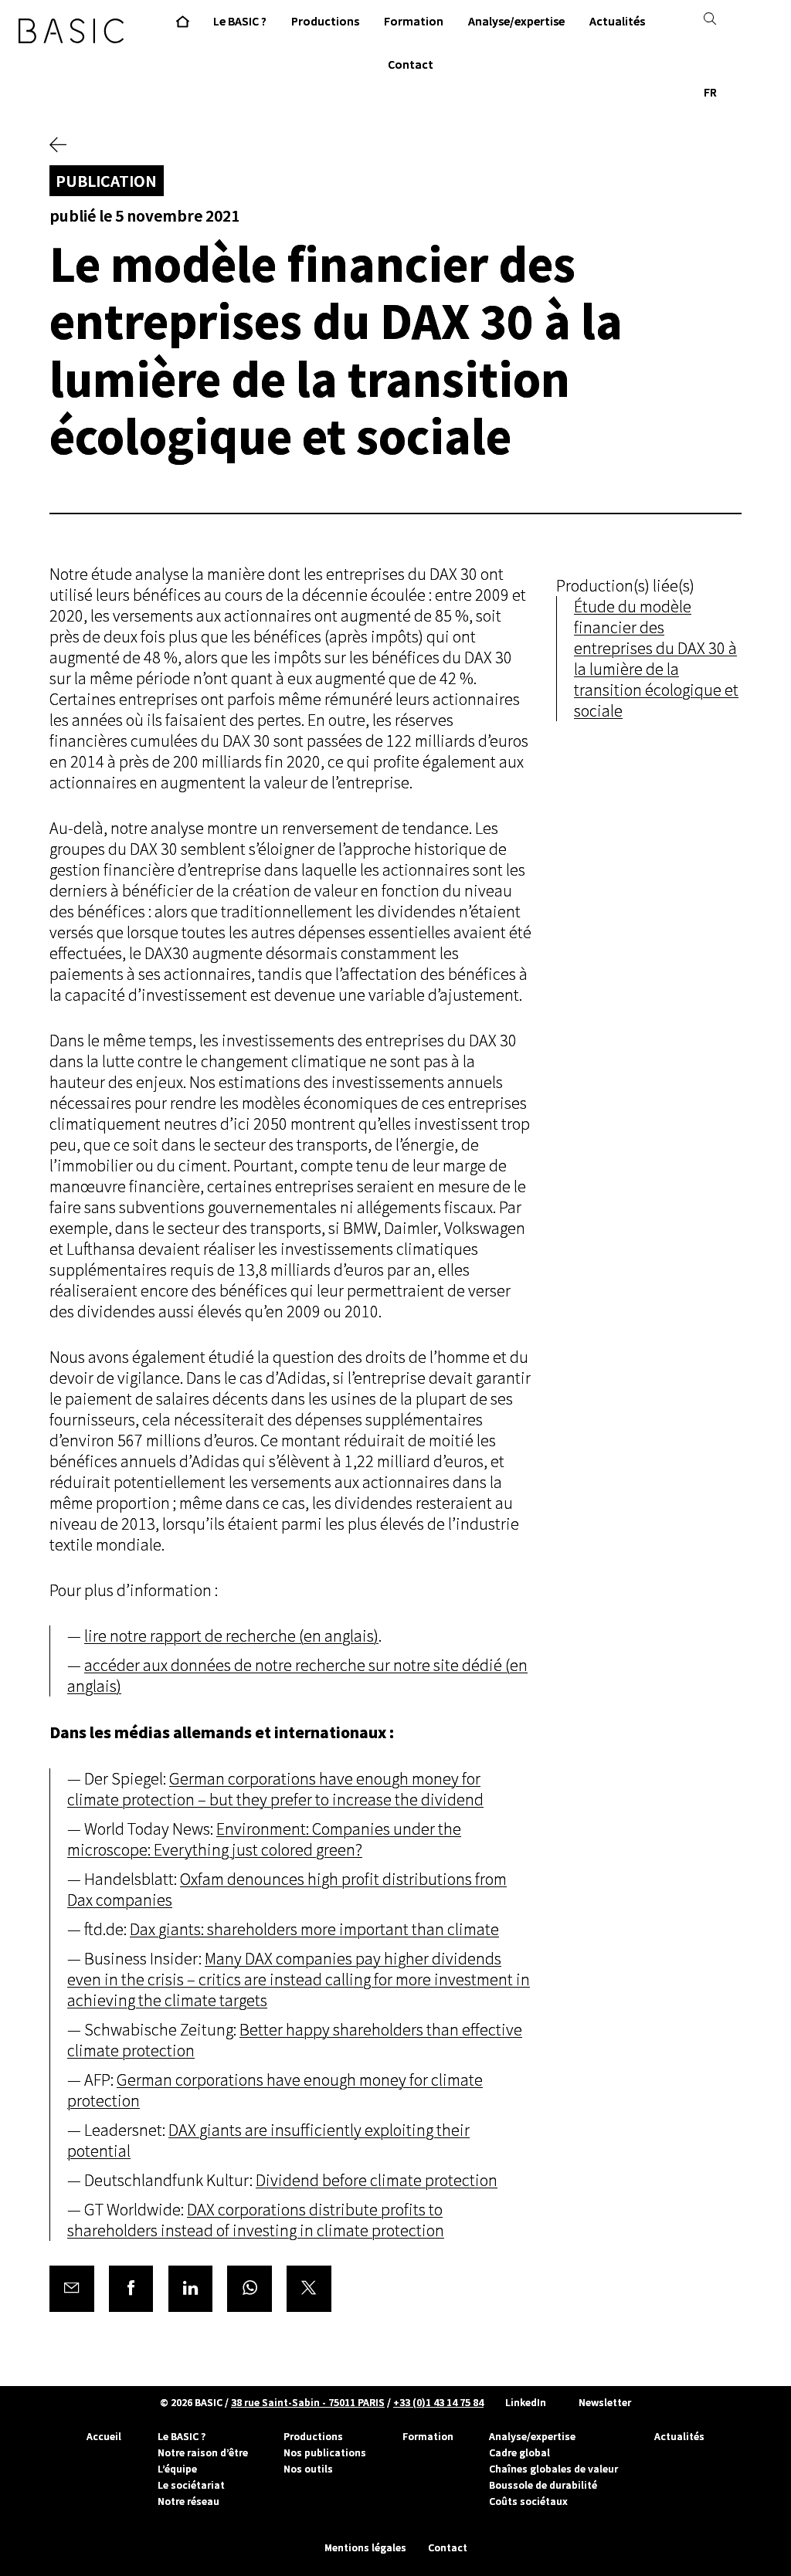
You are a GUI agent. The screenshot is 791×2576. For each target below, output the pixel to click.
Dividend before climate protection (377, 2180)
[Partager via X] (309, 2289)
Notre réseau (188, 2501)
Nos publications (325, 2452)
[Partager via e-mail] (72, 2289)
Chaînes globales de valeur (553, 2469)
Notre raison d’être (203, 2452)
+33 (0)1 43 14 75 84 (438, 2402)
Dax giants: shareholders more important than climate (314, 1929)
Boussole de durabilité (543, 2485)
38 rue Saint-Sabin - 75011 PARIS (308, 2402)
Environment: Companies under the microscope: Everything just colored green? (264, 1839)
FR (710, 92)
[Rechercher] (710, 19)
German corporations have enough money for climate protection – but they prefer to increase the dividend (275, 1789)
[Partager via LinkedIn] (191, 2289)
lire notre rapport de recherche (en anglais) (231, 1636)
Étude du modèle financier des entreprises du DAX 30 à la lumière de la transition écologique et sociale (656, 659)
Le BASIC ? (182, 2436)
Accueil (104, 2436)
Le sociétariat (191, 2485)
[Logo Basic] (71, 31)
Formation (428, 2436)
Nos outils (308, 2469)
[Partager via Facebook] (131, 2289)
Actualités (679, 2436)
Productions (313, 2436)
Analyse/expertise (532, 2436)
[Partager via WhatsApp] (250, 2289)
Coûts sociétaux (528, 2501)
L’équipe (177, 2469)
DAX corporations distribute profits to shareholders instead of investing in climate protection (256, 2220)
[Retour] (58, 146)
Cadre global (519, 2452)
